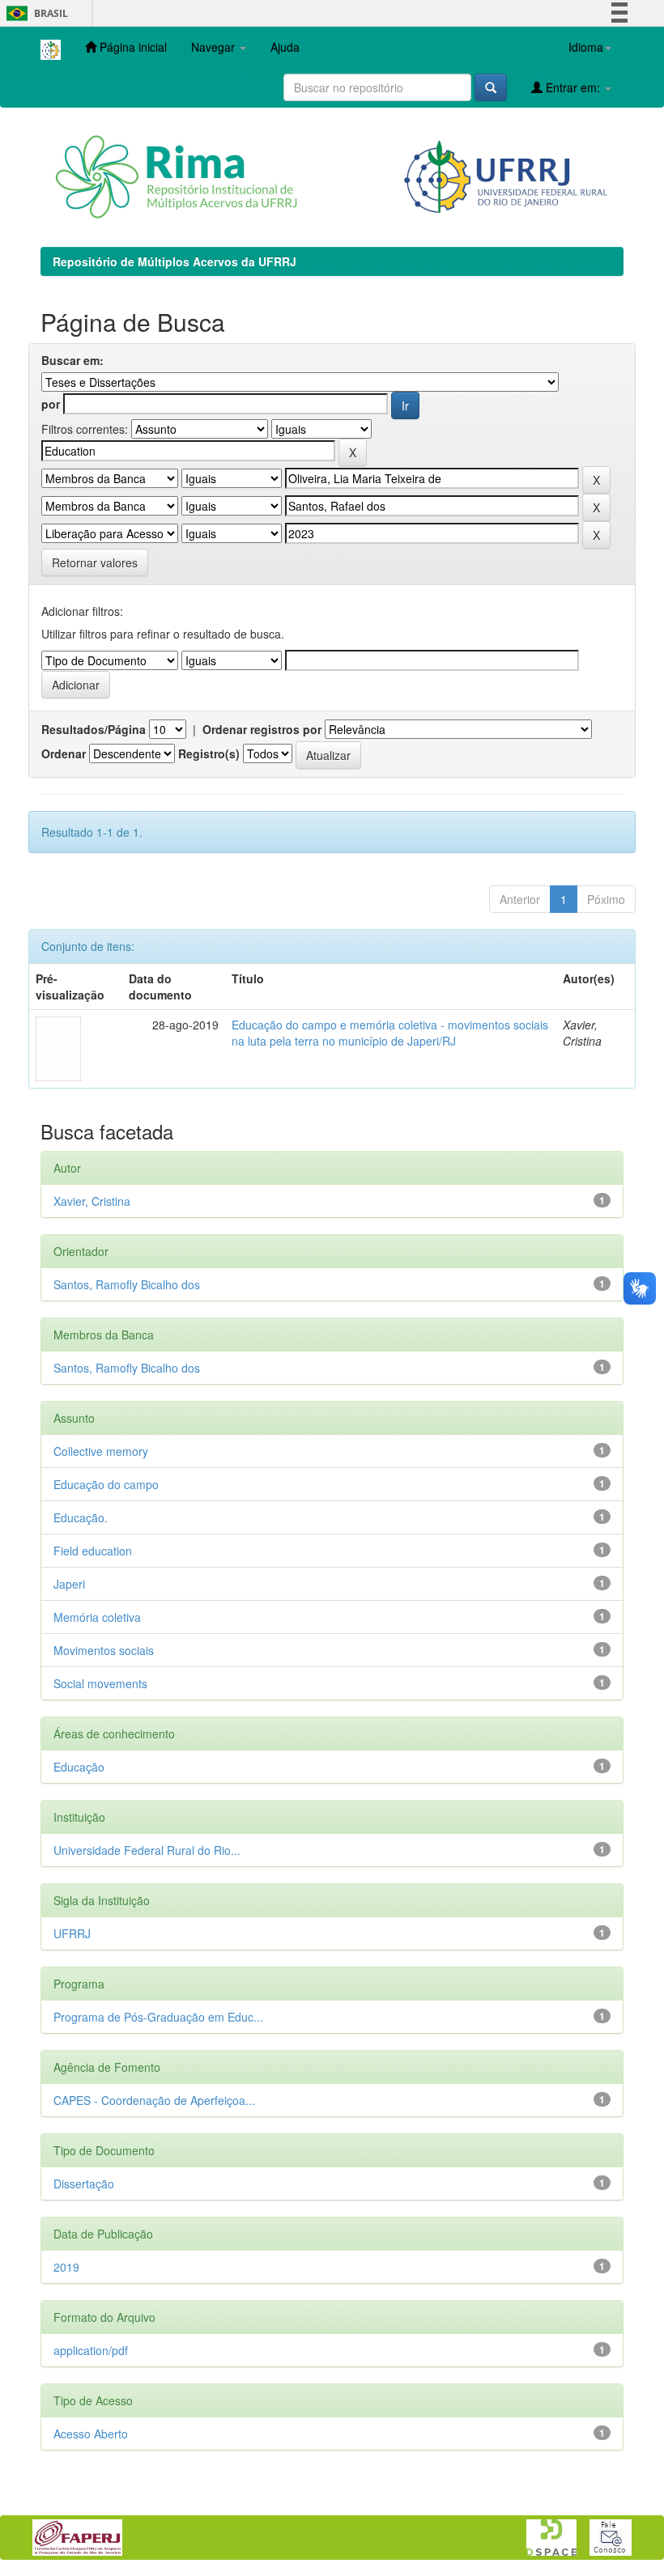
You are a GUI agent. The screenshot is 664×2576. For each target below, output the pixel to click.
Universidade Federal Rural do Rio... (147, 1850)
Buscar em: (72, 360)
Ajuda (285, 47)
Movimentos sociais (104, 1650)
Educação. (81, 1517)
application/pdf (91, 2350)
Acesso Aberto (91, 2434)
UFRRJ (72, 1933)
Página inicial (132, 47)
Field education (93, 1551)
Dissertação (84, 2183)
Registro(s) (209, 753)
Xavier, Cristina (92, 1201)
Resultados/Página (94, 729)
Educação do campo (106, 1484)
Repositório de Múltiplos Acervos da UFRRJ (175, 261)
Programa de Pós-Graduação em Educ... (158, 2017)
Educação (79, 1767)
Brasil (34, 13)
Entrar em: (573, 87)
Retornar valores (95, 562)
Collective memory (101, 1451)
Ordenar (64, 753)
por (51, 404)
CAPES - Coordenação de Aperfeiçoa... (154, 2100)
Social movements (100, 1683)
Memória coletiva (97, 1617)
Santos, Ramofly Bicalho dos (127, 1284)
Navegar (215, 47)
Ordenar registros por (262, 729)
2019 (66, 2267)
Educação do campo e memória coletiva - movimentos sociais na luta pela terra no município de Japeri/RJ (390, 1033)
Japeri (69, 1584)
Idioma (586, 47)
